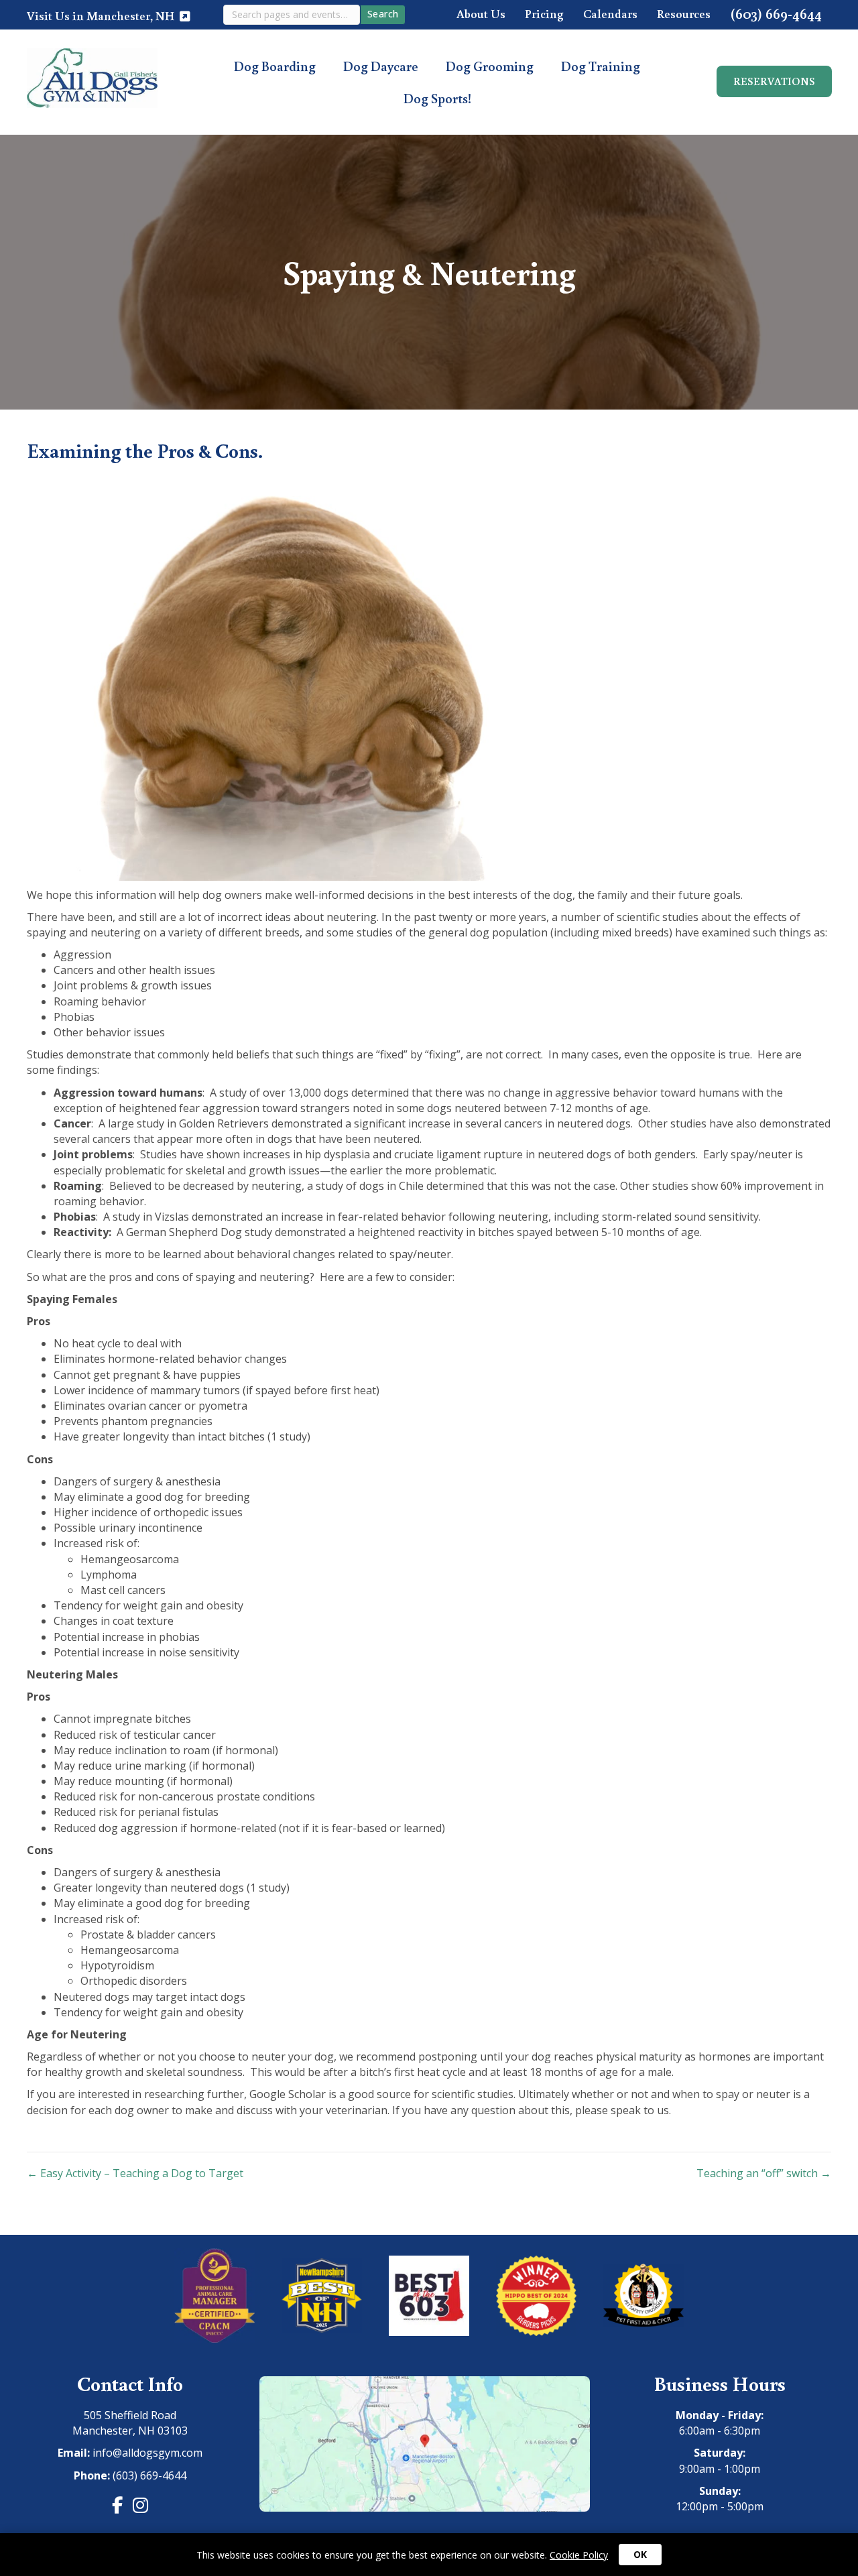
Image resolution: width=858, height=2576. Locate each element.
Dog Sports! (437, 98)
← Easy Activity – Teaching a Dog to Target (135, 2173)
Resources (684, 14)
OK (640, 2554)
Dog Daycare (381, 66)
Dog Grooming (490, 66)
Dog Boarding (275, 66)
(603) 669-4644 (776, 14)
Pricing (544, 14)
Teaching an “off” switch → (764, 2173)
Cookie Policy (579, 2555)
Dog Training (601, 66)
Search (383, 14)
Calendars (610, 14)
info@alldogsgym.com (147, 2453)
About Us (481, 14)
